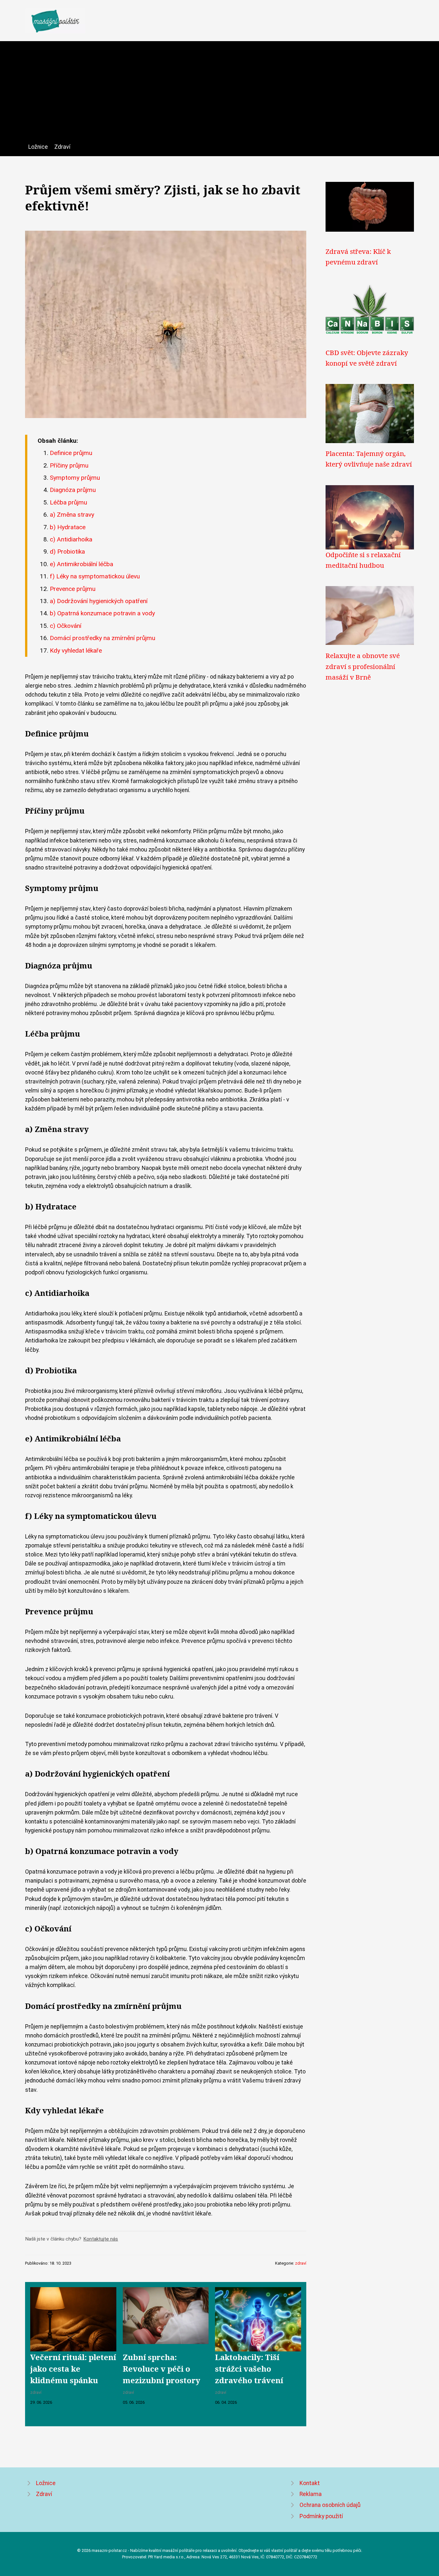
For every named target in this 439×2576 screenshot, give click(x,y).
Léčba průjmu (68, 502)
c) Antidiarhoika (71, 539)
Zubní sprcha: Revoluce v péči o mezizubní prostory (161, 2369)
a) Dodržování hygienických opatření (99, 601)
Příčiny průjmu (69, 465)
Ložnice (38, 147)
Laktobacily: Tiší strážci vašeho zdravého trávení (249, 2369)
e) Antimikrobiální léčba (81, 564)
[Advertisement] (219, 94)
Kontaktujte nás (101, 2239)
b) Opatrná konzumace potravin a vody (102, 613)
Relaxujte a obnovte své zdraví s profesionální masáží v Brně (363, 666)
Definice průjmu (71, 453)
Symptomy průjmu (75, 478)
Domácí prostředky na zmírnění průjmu (103, 638)
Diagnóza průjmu (73, 490)
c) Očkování (66, 626)
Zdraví (62, 147)
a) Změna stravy (72, 515)
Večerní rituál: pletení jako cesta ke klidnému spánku (73, 2369)
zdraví (301, 2263)
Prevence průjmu (73, 589)
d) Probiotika (67, 552)
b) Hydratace (68, 527)
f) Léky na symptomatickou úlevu (95, 576)
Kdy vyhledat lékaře (76, 651)
